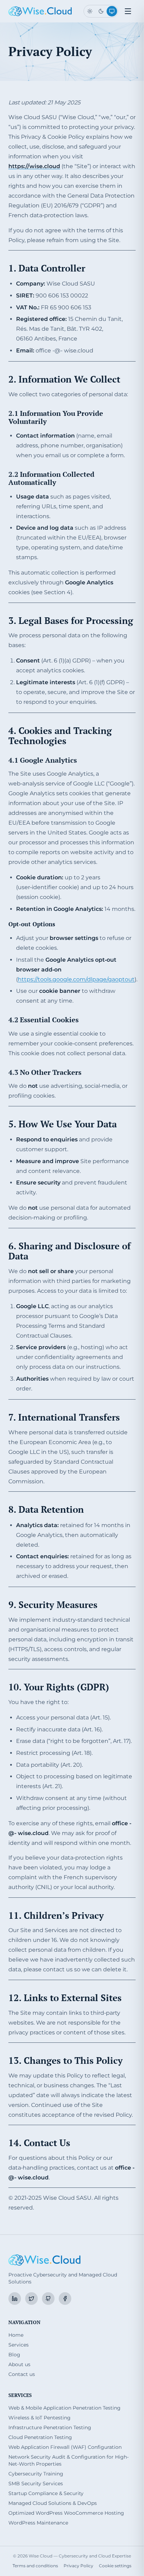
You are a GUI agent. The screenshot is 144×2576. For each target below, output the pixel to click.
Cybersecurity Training (36, 2474)
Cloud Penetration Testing (40, 2437)
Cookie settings (115, 2566)
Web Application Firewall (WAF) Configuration (65, 2447)
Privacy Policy (78, 2566)
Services (19, 2345)
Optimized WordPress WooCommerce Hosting (66, 2513)
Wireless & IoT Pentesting (39, 2418)
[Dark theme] (101, 11)
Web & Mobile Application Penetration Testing (64, 2408)
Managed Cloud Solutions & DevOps (53, 2503)
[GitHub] (48, 2299)
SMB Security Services (36, 2484)
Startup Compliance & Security (46, 2493)
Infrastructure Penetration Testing (50, 2427)
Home (16, 2335)
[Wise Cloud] (40, 11)
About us (19, 2364)
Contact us (22, 2374)
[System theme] (112, 11)
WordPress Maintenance (38, 2523)
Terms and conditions (35, 2566)
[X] (31, 2299)
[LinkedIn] (15, 2299)
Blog (14, 2355)
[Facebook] (65, 2299)
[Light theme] (90, 11)
